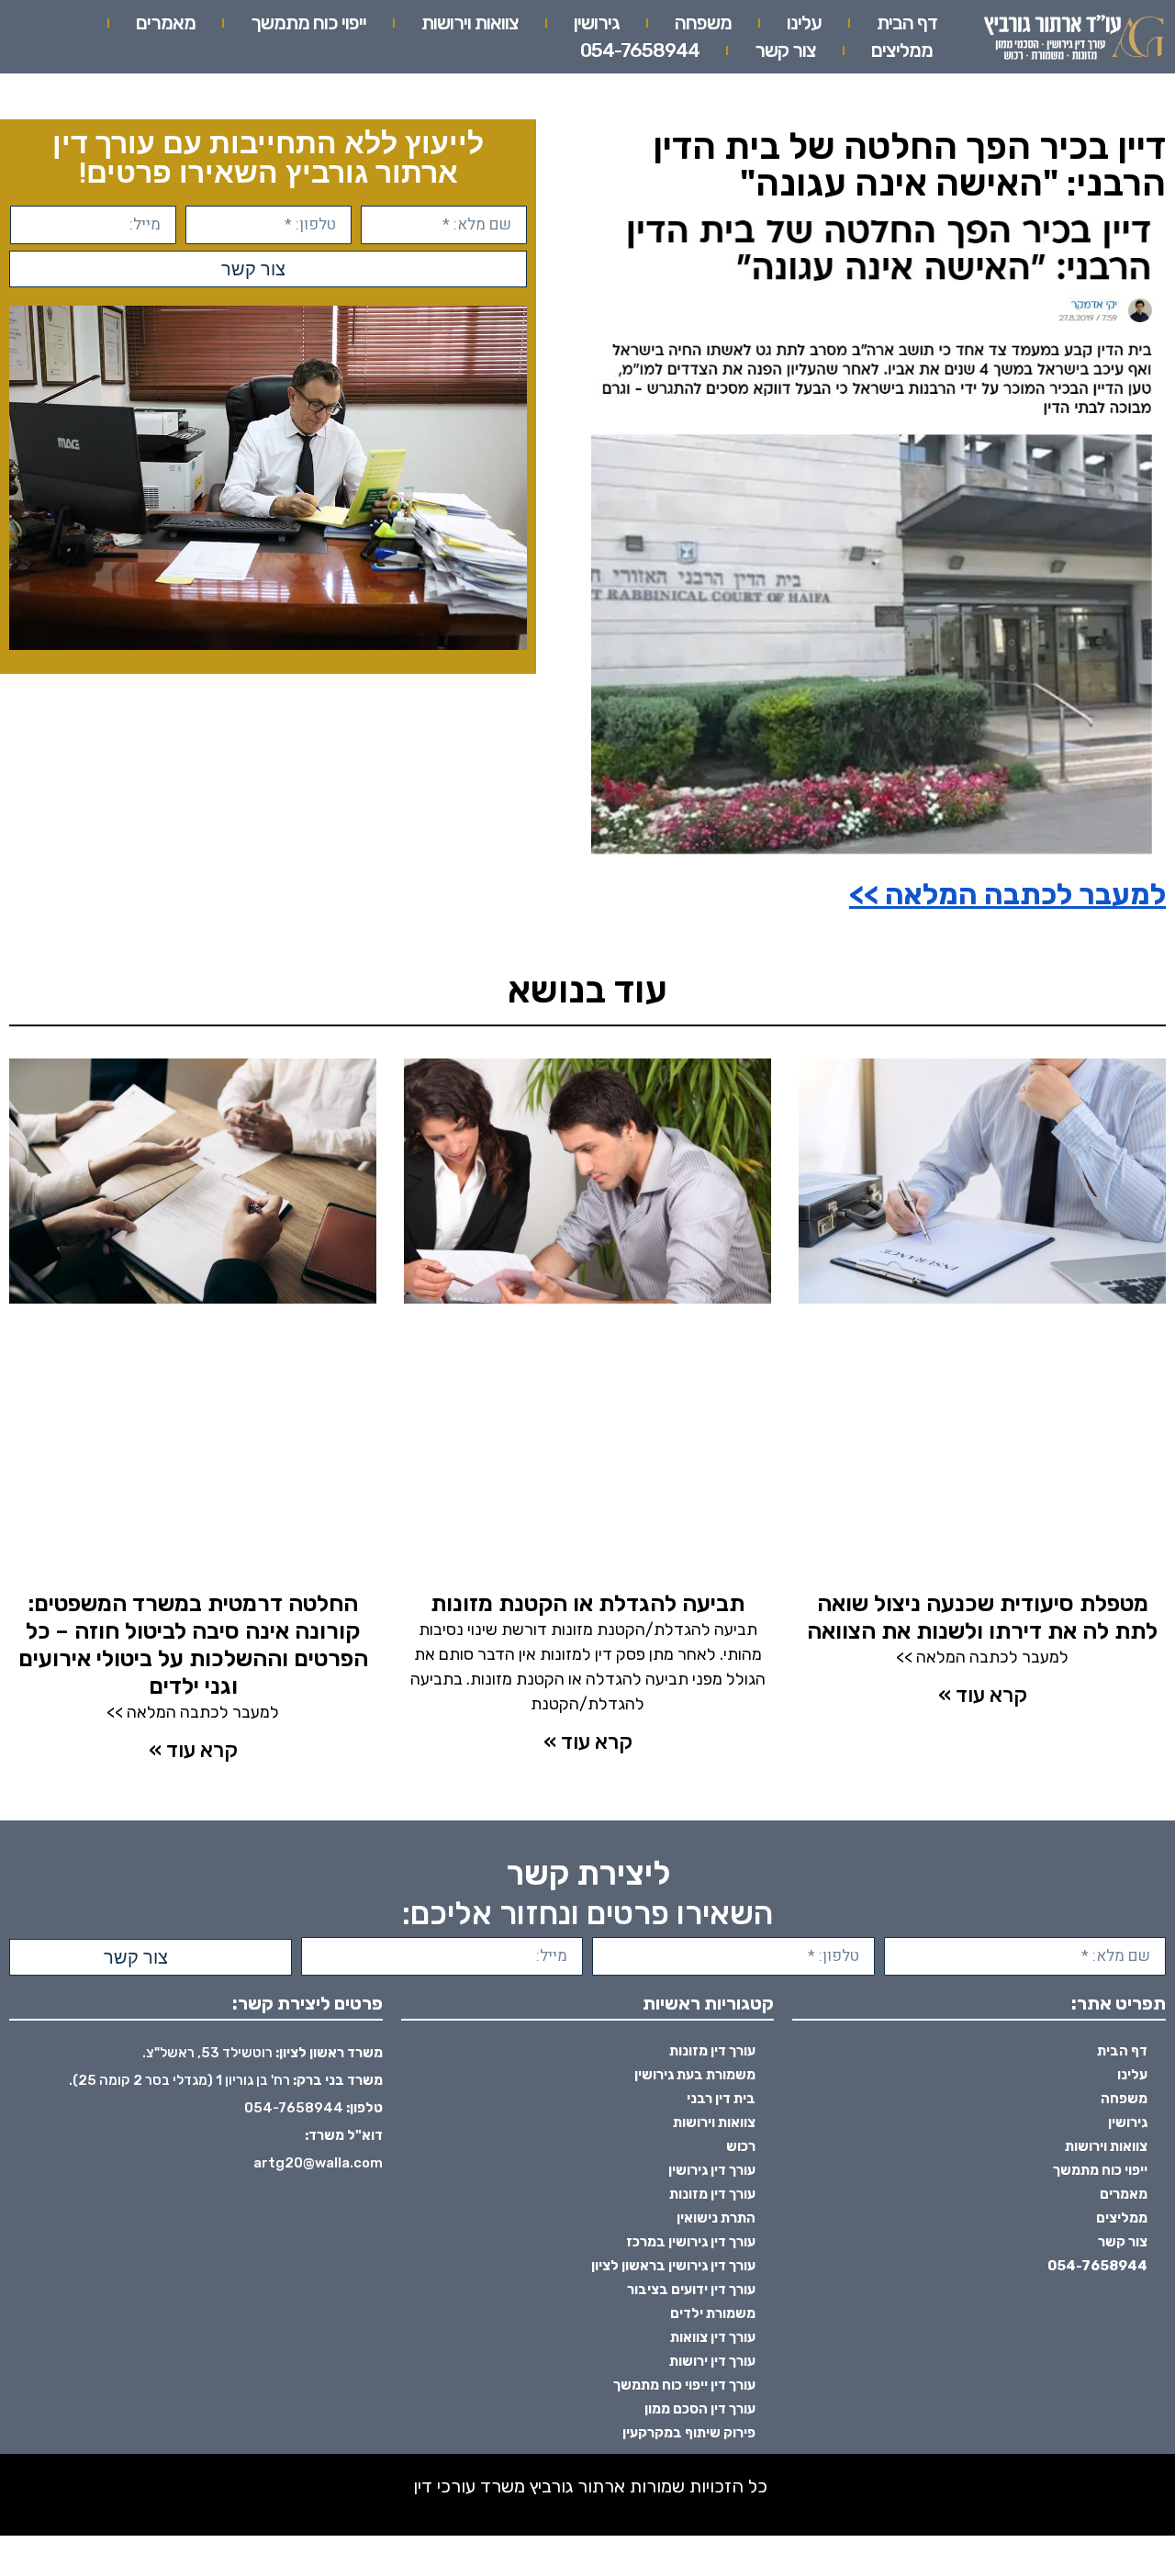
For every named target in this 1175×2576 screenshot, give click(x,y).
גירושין (597, 22)
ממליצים (902, 50)
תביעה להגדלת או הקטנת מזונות (587, 1603)
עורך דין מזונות (712, 2051)
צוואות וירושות (470, 22)
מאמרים (166, 22)
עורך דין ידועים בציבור (691, 2290)
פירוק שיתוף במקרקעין (689, 2433)
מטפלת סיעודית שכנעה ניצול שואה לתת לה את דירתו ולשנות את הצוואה (982, 1617)
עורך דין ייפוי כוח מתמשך (684, 2385)
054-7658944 (640, 50)
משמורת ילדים (713, 2313)
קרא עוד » (983, 1695)
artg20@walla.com (318, 2163)
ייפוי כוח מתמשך (308, 22)
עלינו (804, 22)
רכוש (741, 2146)
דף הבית (907, 22)
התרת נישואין (716, 2218)
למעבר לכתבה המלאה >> (1007, 894)
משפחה (703, 22)
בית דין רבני (721, 2099)
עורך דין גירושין (712, 2170)
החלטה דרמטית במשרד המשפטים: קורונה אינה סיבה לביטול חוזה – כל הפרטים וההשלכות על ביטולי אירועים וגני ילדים (193, 1645)
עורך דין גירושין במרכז (691, 2242)
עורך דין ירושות (712, 2361)
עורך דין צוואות (713, 2337)
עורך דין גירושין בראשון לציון (673, 2266)
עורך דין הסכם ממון (700, 2409)
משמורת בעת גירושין (695, 2075)
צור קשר (785, 50)
